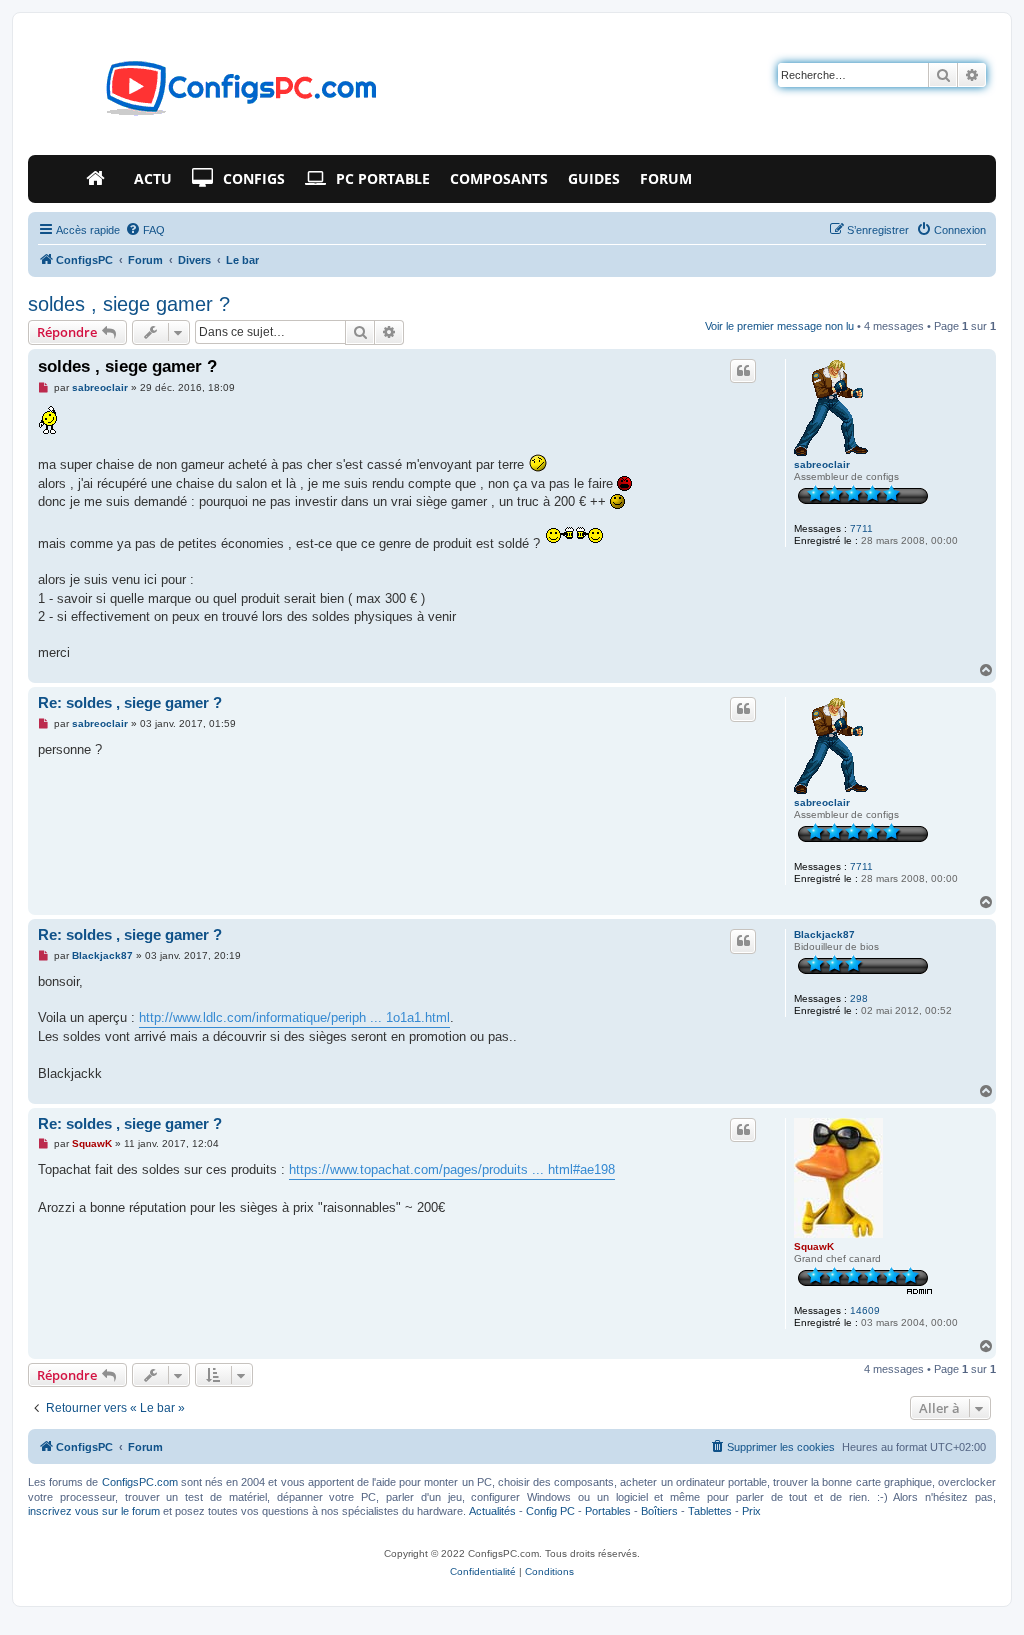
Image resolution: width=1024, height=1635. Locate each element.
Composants (499, 178)
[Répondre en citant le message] (743, 371)
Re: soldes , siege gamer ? (130, 702)
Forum (666, 178)
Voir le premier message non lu (779, 326)
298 (859, 998)
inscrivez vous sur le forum (94, 1511)
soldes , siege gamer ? (129, 304)
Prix (751, 1511)
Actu (153, 178)
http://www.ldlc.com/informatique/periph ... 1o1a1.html (294, 1017)
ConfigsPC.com (140, 1482)
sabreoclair (822, 464)
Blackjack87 (824, 934)
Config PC (550, 1511)
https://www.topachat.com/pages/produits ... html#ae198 (452, 1169)
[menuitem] (145, 230)
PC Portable (383, 178)
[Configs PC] (211, 94)
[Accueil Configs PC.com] (100, 179)
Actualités (492, 1511)
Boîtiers (659, 1511)
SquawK (814, 1246)
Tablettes (710, 1511)
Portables (608, 1511)
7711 (861, 528)
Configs (254, 178)
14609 (865, 1310)
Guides (594, 178)
